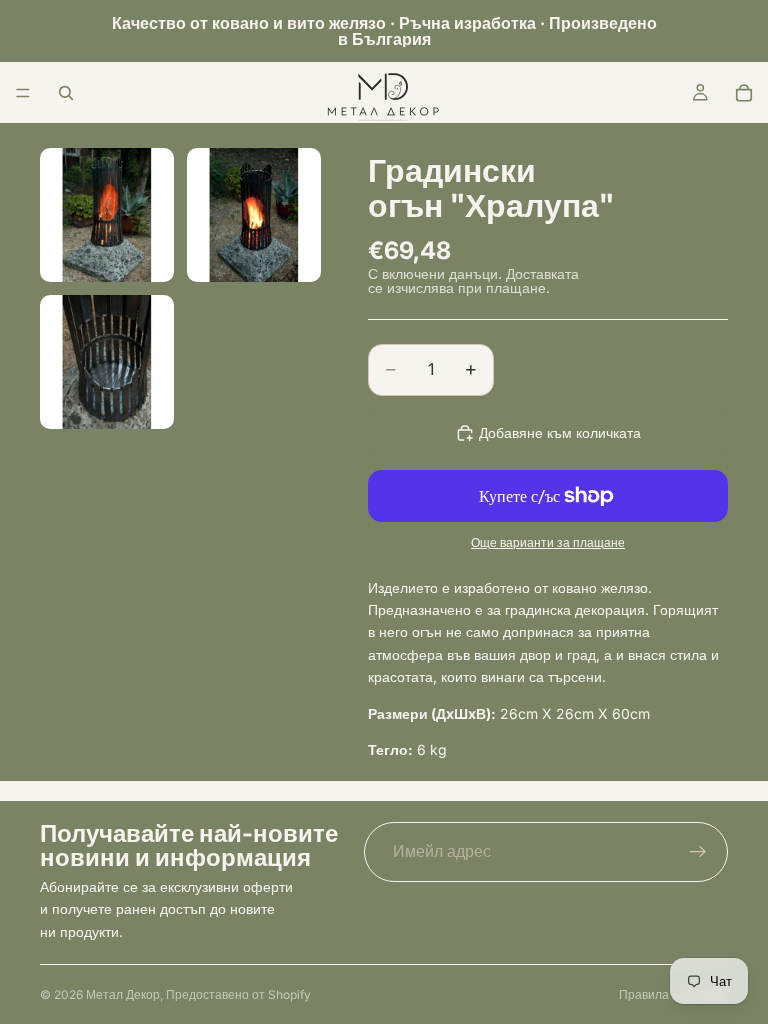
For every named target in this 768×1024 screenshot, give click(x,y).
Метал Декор (123, 994)
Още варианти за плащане (548, 543)
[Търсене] (66, 93)
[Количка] (744, 93)
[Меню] (23, 93)
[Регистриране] (698, 852)
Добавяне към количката (560, 432)
